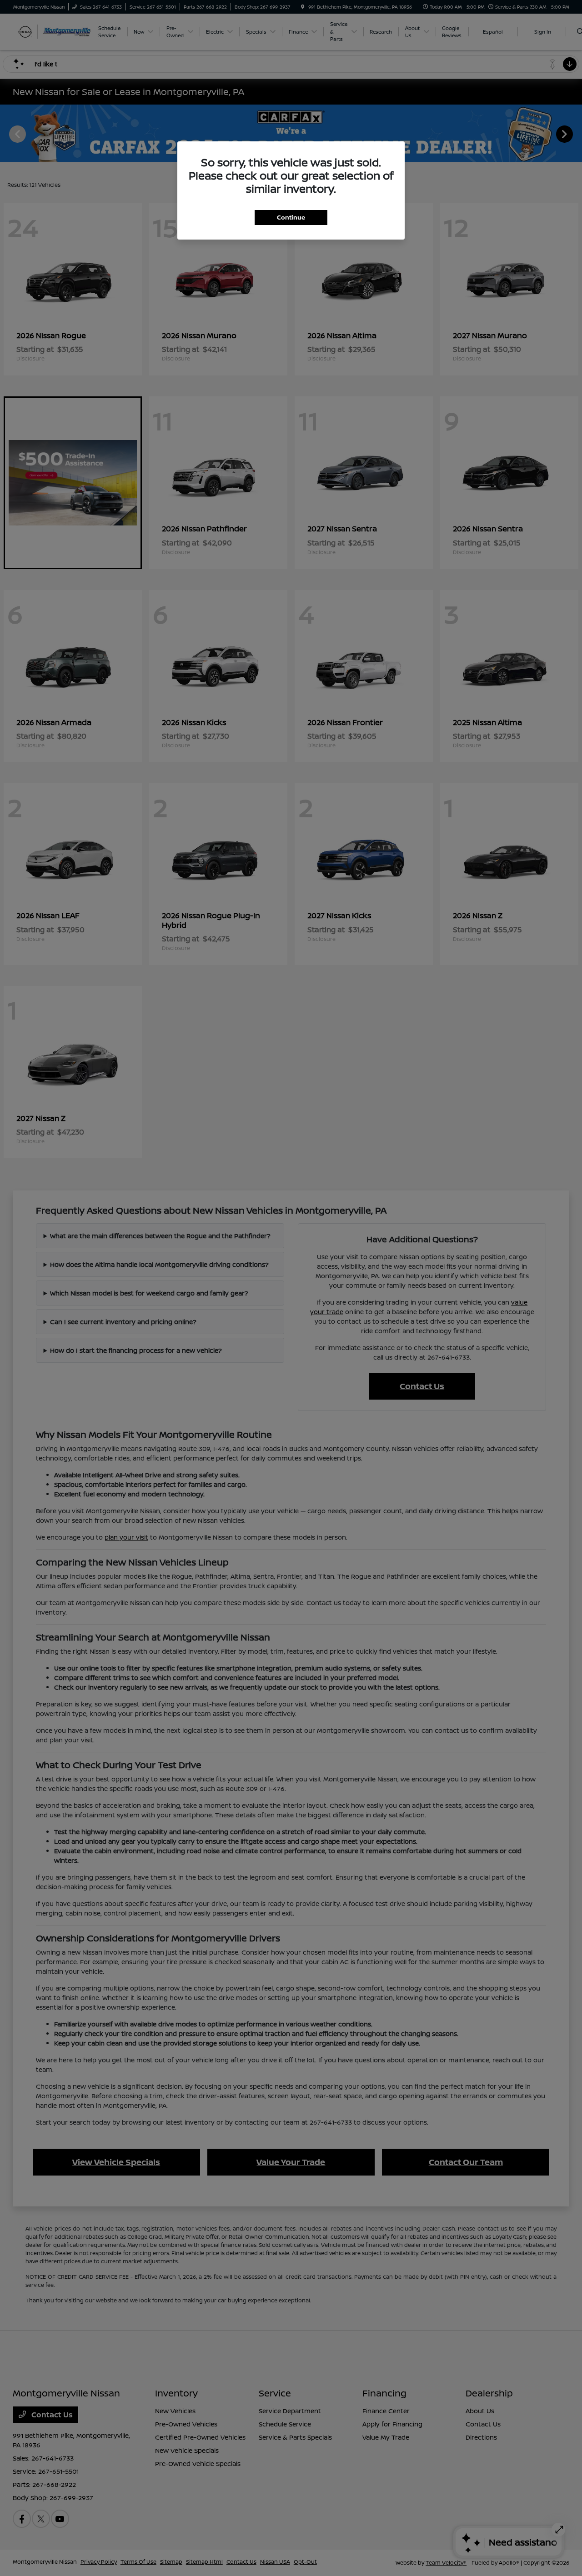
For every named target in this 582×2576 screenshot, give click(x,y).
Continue (291, 217)
